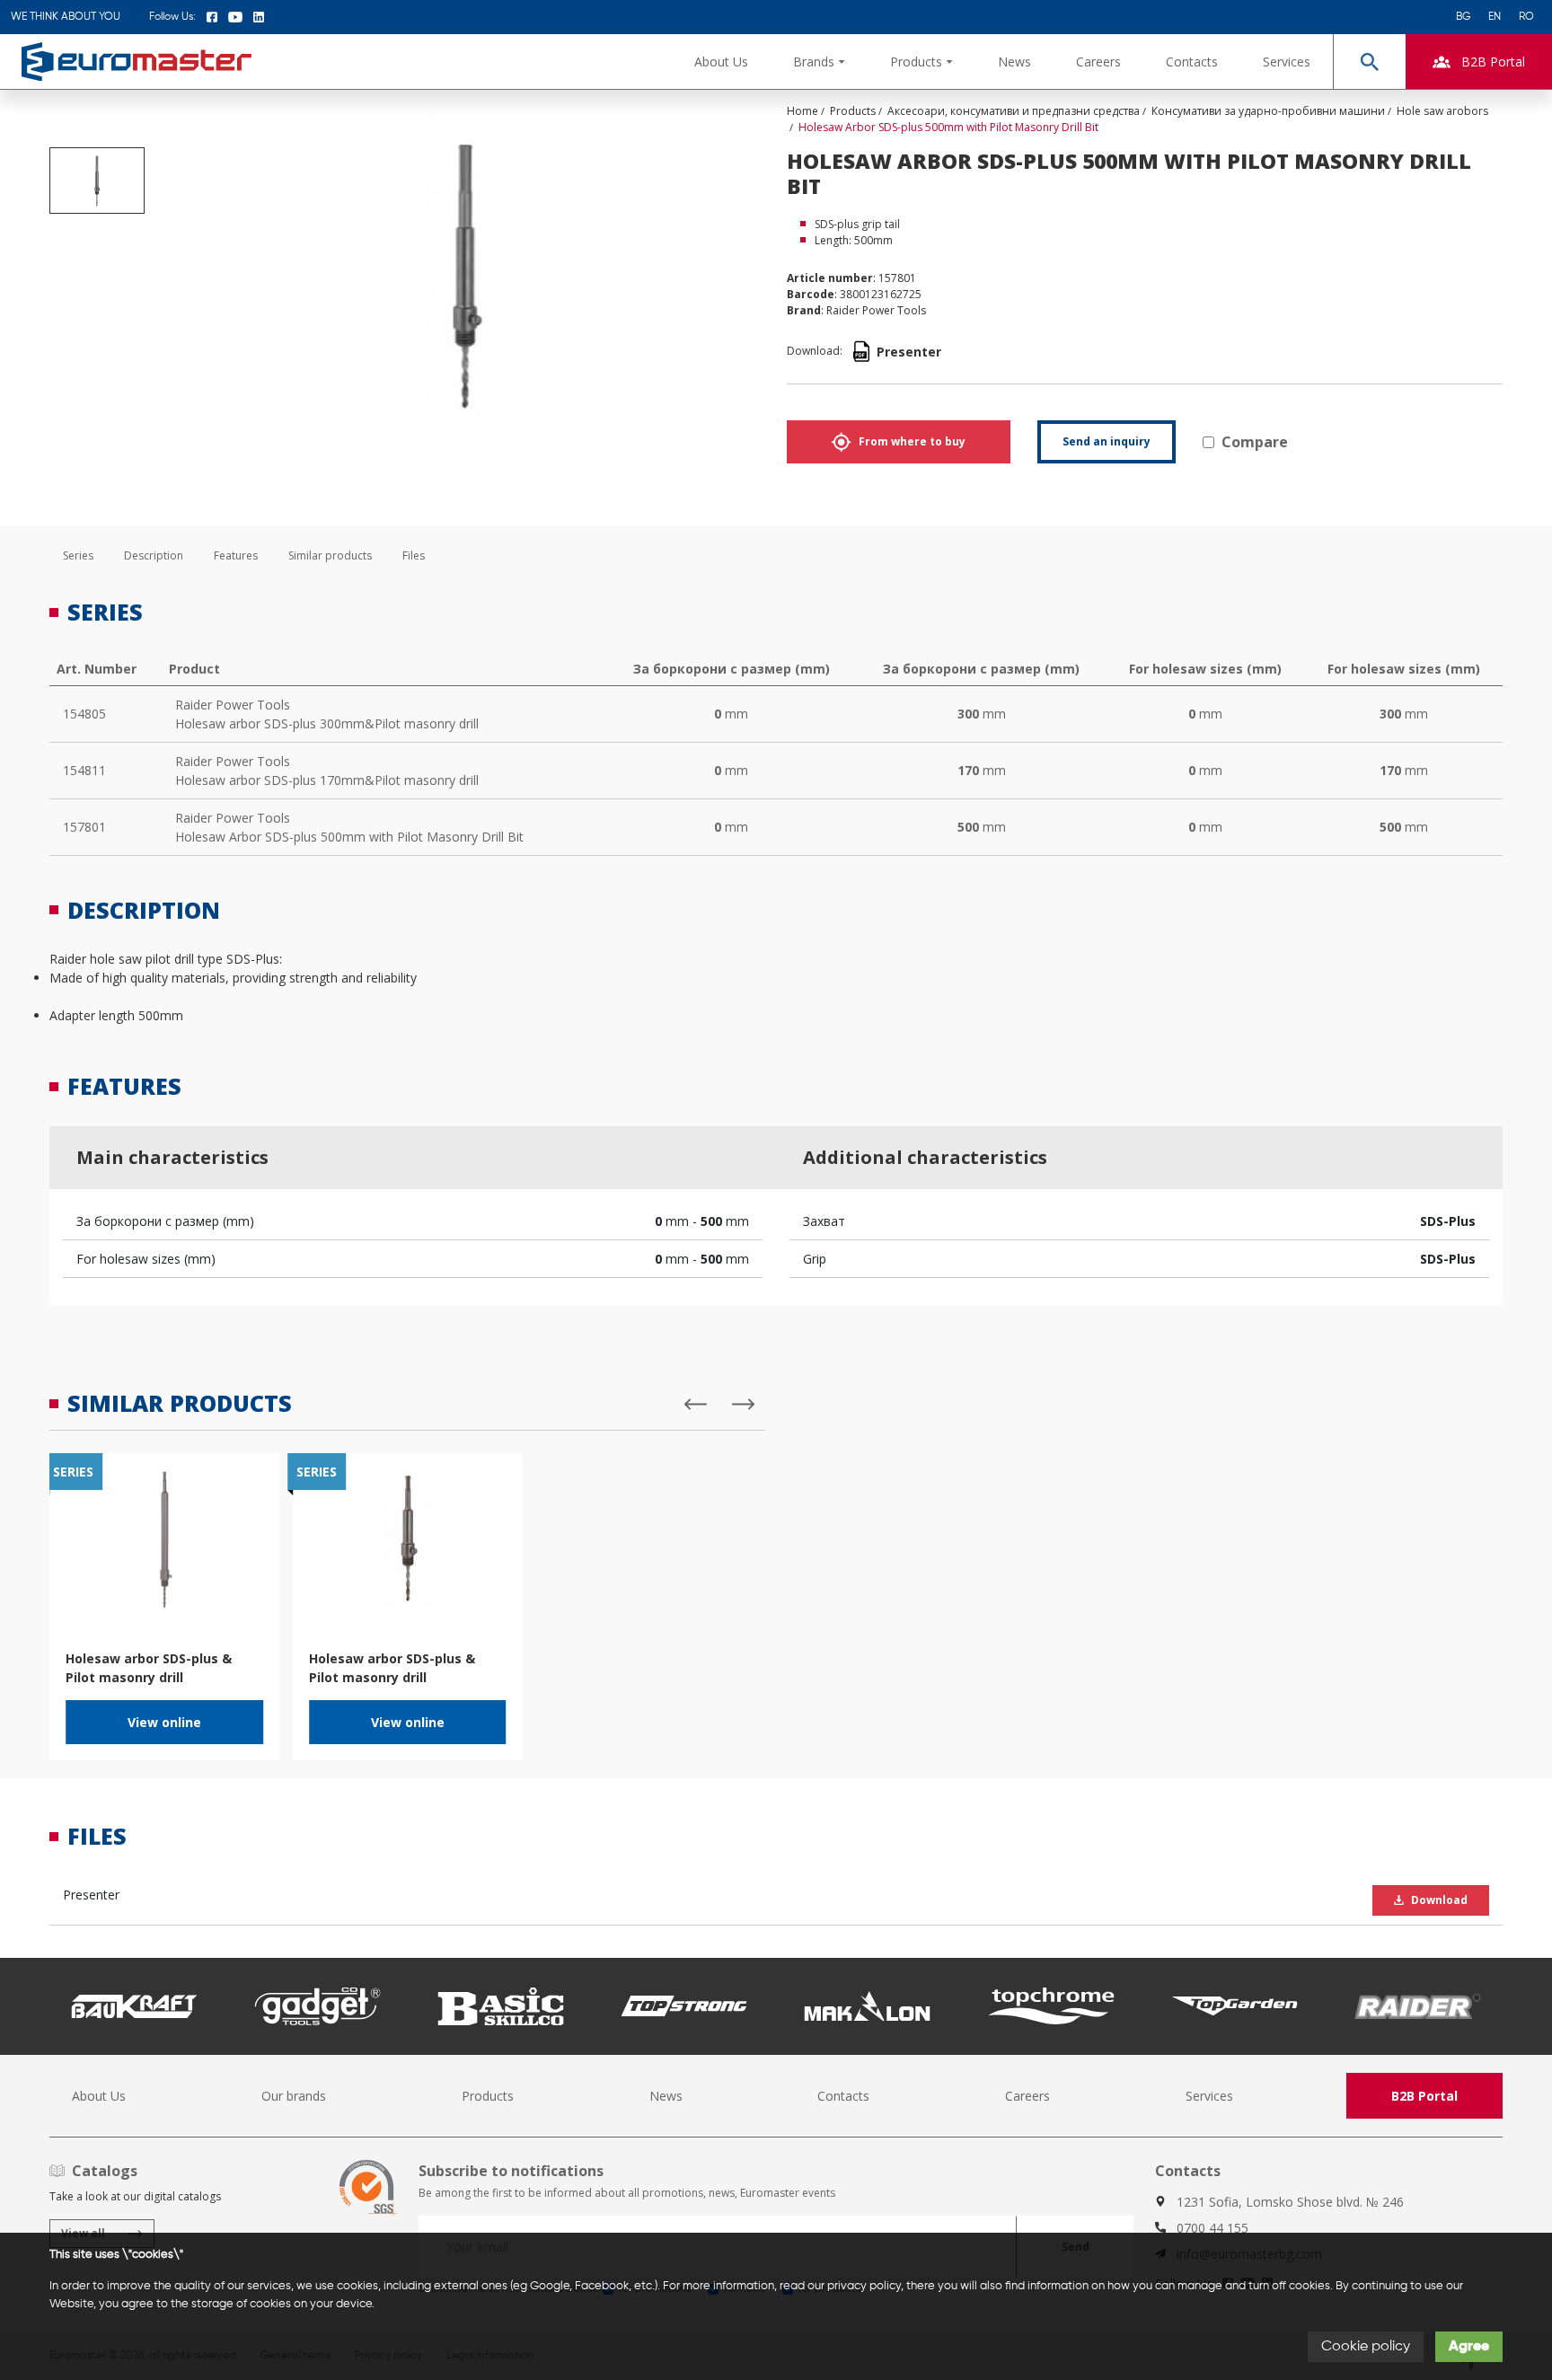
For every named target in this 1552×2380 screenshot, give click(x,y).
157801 (84, 827)
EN (1495, 17)
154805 (84, 714)
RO (1526, 17)
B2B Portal (1424, 2096)
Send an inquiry (1107, 441)
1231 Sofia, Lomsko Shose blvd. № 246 (1290, 2202)
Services (1287, 62)
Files (414, 555)
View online (164, 1722)
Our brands (294, 2096)
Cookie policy (1366, 2347)
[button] (819, 62)
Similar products (330, 555)
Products (488, 2096)
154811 (84, 770)
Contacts (1192, 62)
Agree (1469, 2347)
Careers (1098, 62)
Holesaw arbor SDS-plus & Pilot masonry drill (149, 1668)
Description (154, 555)
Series (78, 555)
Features (236, 555)
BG (1463, 17)
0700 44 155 (1212, 2228)
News (1014, 62)
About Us (721, 62)
